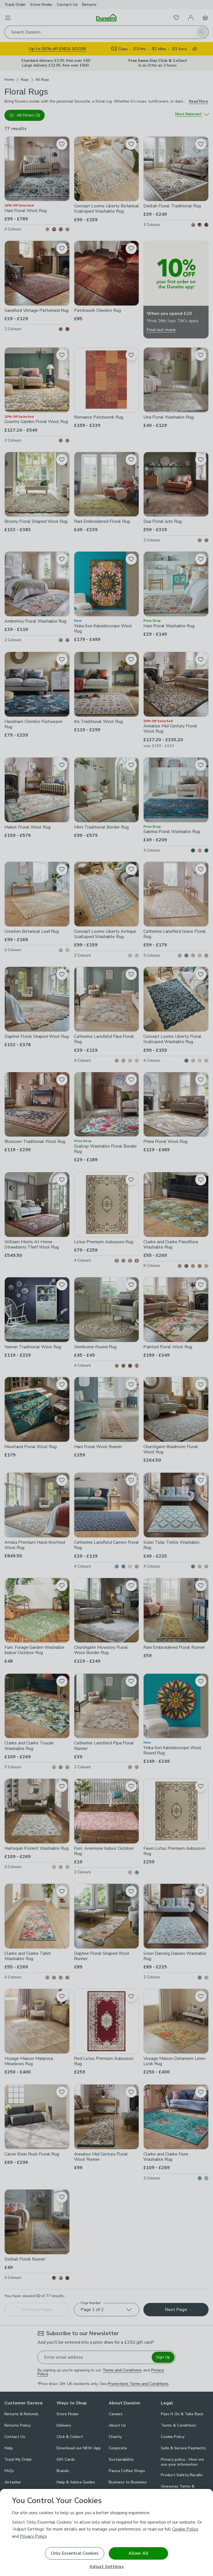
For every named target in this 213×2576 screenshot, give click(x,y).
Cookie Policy (185, 2529)
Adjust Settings (106, 2567)
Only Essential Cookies (75, 2553)
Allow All (138, 2553)
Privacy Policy (33, 2536)
